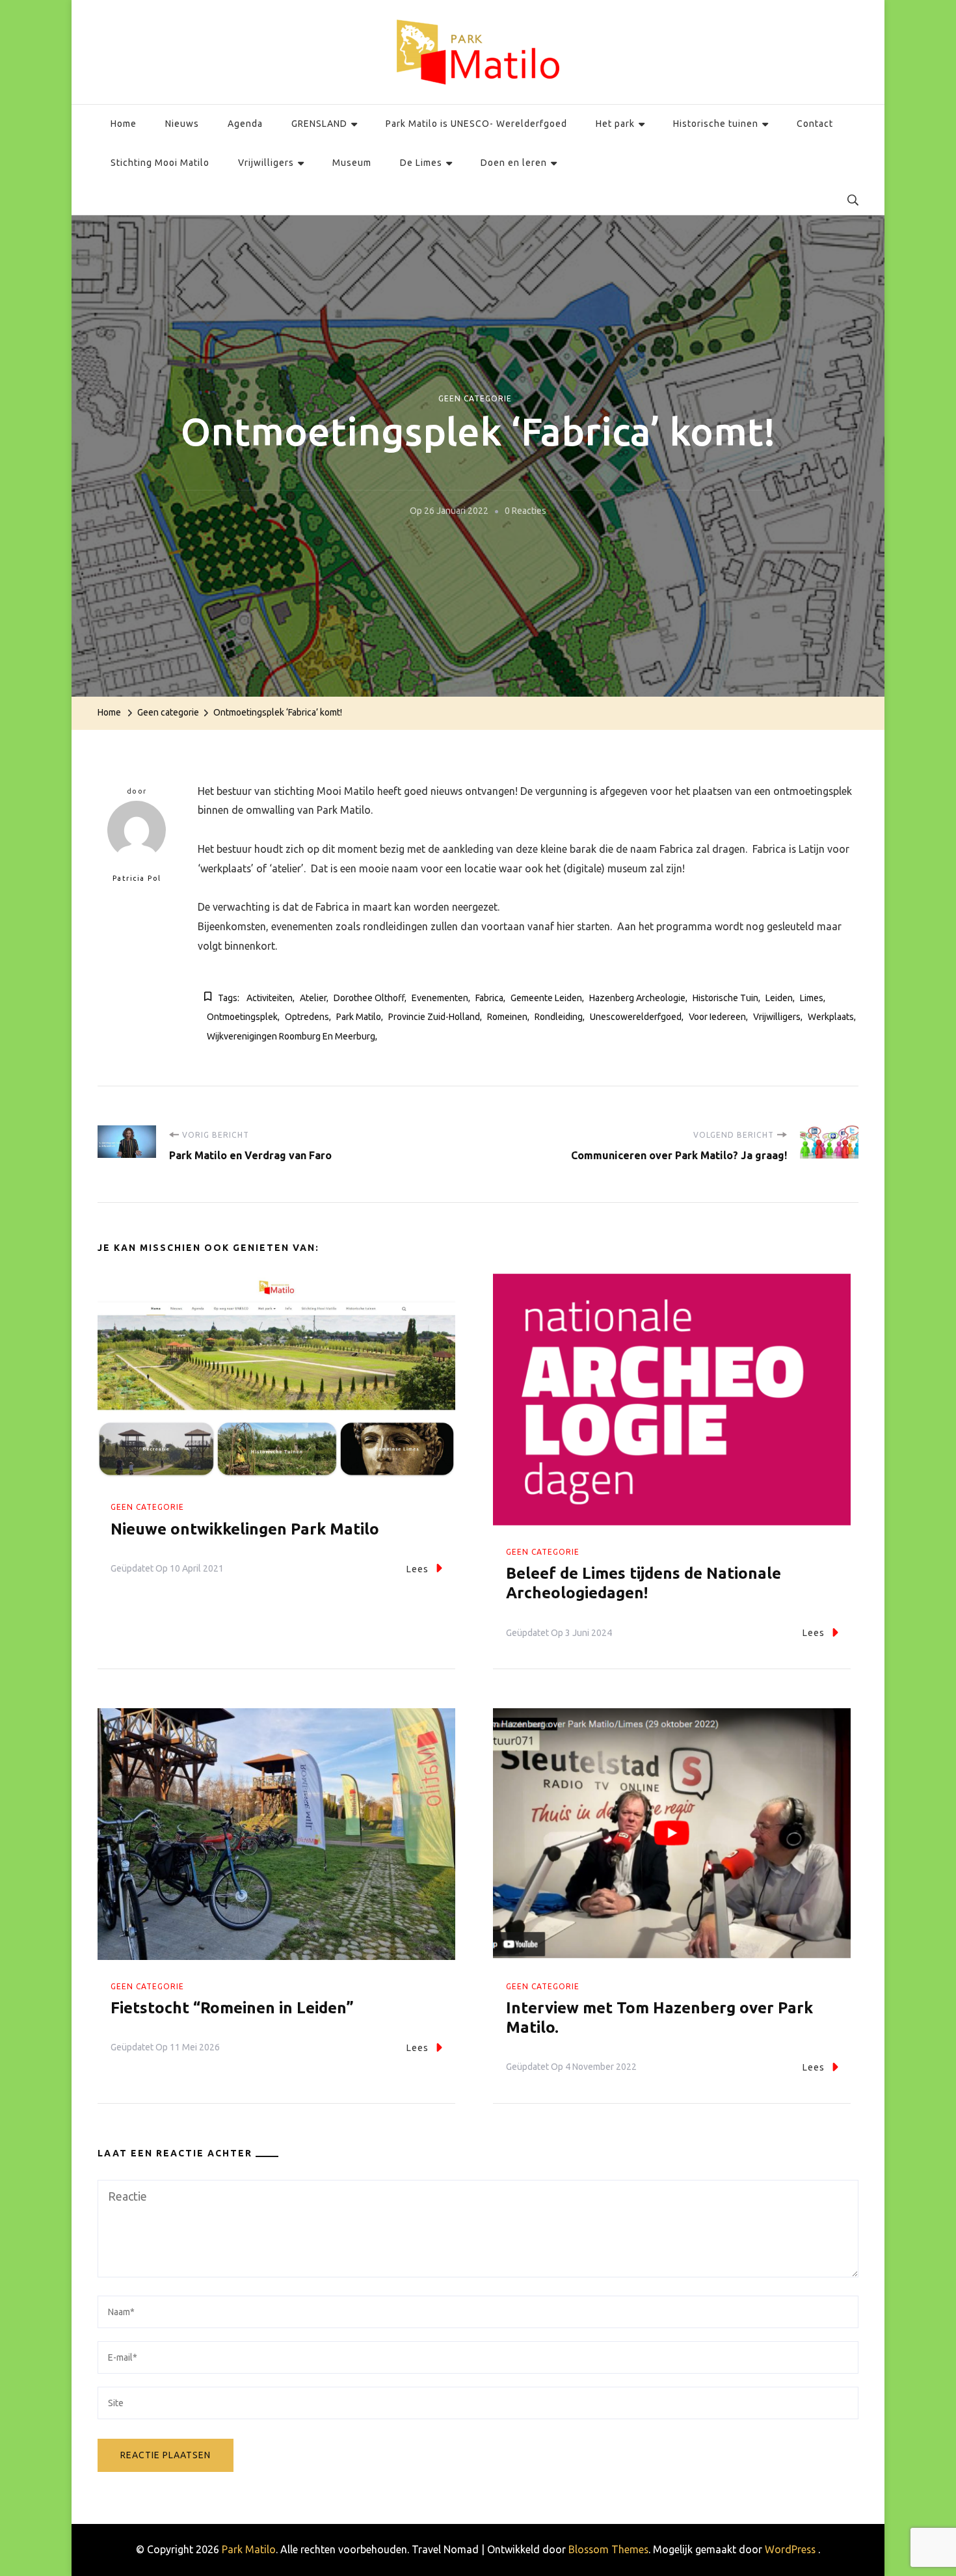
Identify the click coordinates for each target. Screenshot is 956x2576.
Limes (812, 998)
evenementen (440, 998)
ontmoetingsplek (242, 1017)
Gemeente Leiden (546, 998)
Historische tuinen (716, 124)
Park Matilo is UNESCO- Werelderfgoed (476, 124)
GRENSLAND (319, 124)
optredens (307, 1017)
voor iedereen (717, 1017)
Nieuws (182, 124)
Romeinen (507, 1017)
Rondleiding (559, 1017)
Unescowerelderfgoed (636, 1017)
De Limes (421, 163)
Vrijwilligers (266, 163)
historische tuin (725, 998)
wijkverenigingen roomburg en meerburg (291, 1036)
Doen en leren (514, 163)
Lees (418, 1569)
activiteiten (270, 998)
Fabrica (489, 998)
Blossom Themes (608, 2549)
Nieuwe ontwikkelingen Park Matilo (245, 1529)
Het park (615, 124)
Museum (352, 163)
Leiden (779, 998)
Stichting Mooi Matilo (160, 163)
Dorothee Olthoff (369, 998)
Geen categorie (475, 398)
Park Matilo (359, 1017)
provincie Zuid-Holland (434, 1017)
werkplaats (831, 1017)
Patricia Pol (137, 878)
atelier (313, 998)
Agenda (245, 124)
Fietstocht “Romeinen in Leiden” (232, 2008)
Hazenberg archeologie (637, 998)
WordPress (790, 2549)
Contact (815, 124)
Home (124, 124)
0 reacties (525, 513)
